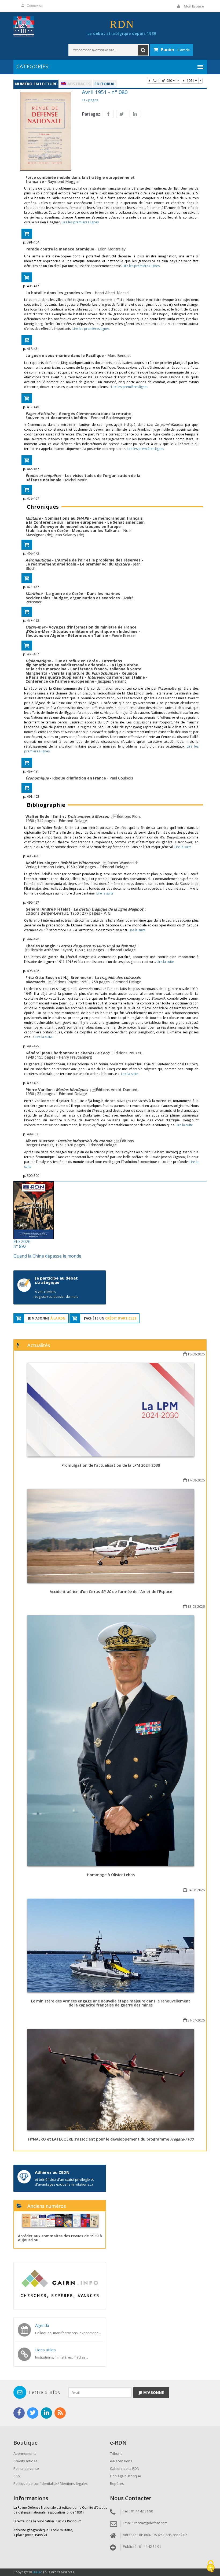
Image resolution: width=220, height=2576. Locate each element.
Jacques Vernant (112, 681)
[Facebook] (108, 114)
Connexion (35, 5)
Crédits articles (25, 2461)
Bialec (37, 2572)
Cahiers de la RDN (125, 2468)
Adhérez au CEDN (52, 2172)
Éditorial (105, 84)
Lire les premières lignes (80, 222)
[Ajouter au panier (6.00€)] (27, 234)
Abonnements (25, 2453)
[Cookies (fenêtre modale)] (211, 2567)
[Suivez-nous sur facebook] (19, 2413)
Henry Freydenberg (75, 1057)
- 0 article (175, 50)
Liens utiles (45, 2350)
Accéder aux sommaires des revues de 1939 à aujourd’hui (60, 2238)
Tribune (116, 2453)
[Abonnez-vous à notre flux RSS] (60, 2413)
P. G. (107, 913)
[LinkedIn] (135, 114)
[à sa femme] (98, 946)
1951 (191, 81)
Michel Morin (76, 480)
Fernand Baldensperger (111, 418)
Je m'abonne (151, 2392)
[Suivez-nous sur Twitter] (33, 2413)
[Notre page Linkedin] (46, 2413)
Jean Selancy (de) (69, 535)
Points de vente (26, 2468)
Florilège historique (126, 2476)
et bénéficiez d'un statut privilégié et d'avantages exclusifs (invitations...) (64, 2182)
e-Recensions (121, 2461)
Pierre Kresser (124, 635)
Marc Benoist (119, 355)
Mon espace (194, 6)
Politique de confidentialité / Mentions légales (51, 2483)
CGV (17, 2476)
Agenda (42, 2325)
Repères (117, 2483)
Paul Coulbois (121, 778)
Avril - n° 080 (163, 81)
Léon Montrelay (112, 249)
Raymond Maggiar (64, 181)
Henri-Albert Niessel (112, 293)
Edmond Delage (73, 821)
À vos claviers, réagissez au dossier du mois (56, 1294)
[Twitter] (122, 114)
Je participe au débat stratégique (56, 1280)
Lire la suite (183, 847)
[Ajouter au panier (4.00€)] (27, 460)
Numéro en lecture (36, 84)
